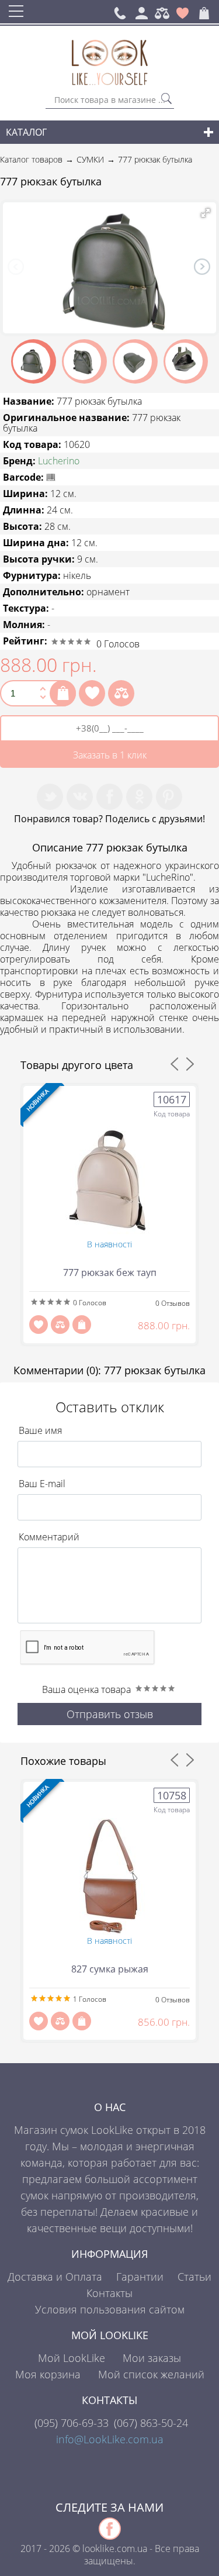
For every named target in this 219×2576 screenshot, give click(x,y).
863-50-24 (151, 2423)
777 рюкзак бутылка (155, 159)
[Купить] (63, 693)
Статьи (194, 2277)
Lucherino (59, 461)
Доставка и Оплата (55, 2277)
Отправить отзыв (110, 1714)
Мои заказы (152, 2358)
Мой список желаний (151, 2374)
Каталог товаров (31, 159)
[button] (206, 213)
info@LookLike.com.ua (110, 2439)
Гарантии (140, 2277)
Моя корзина (48, 2374)
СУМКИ (90, 159)
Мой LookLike (72, 2358)
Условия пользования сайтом (110, 2309)
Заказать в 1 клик (110, 755)
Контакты (109, 2293)
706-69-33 (72, 2423)
